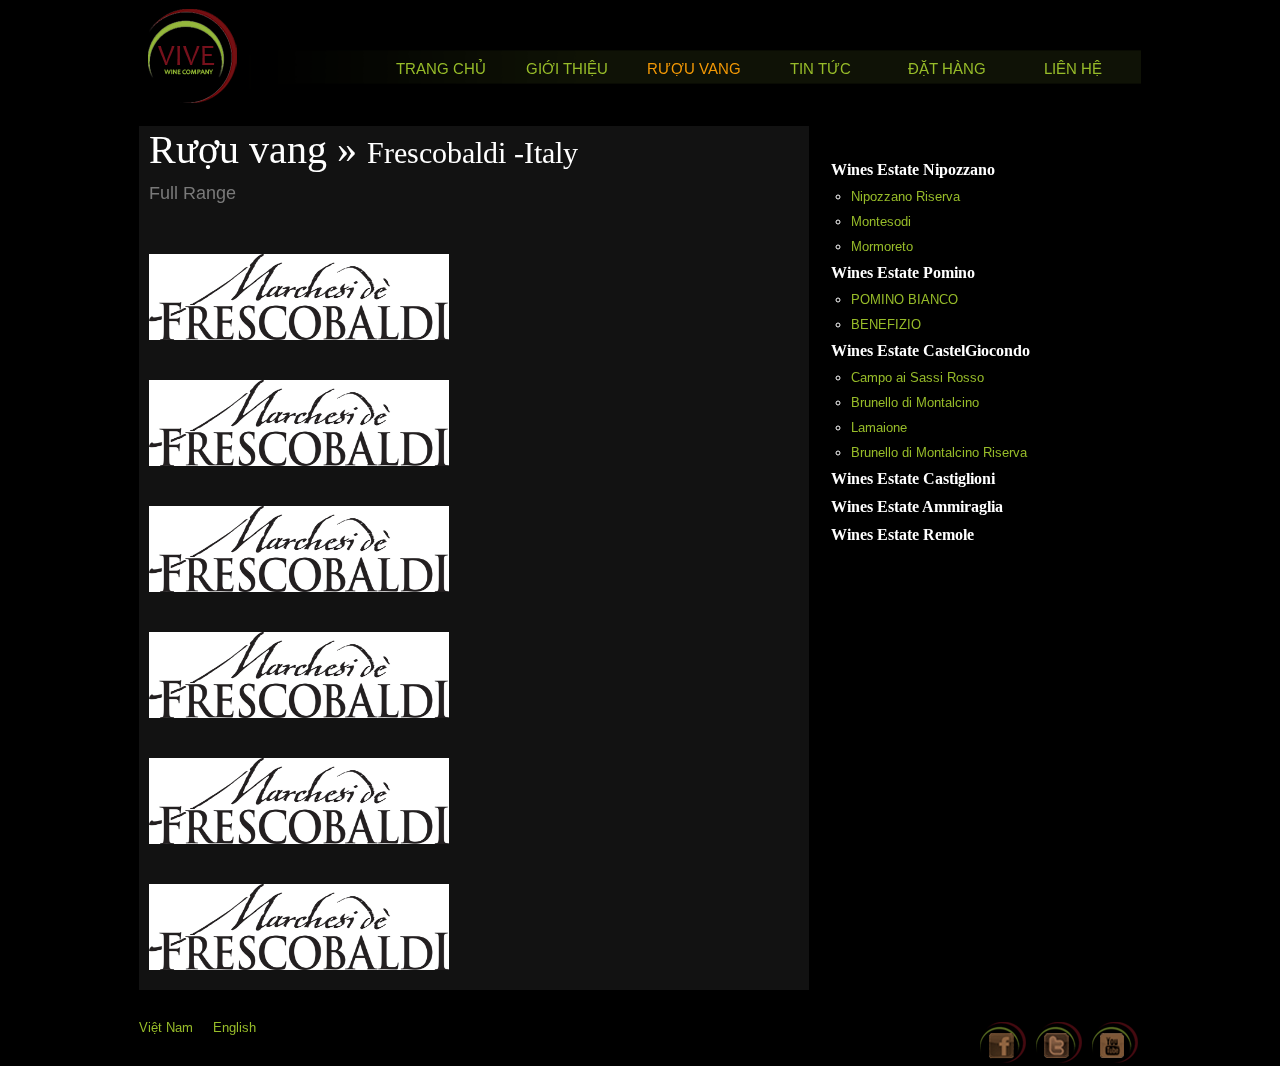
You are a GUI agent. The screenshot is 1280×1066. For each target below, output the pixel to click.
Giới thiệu (567, 68)
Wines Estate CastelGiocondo (930, 350)
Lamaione (879, 427)
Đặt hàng (947, 68)
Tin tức (820, 68)
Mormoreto (882, 246)
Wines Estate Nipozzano (913, 169)
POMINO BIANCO (904, 299)
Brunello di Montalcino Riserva (939, 452)
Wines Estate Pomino (903, 272)
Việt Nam (166, 1027)
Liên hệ (1073, 68)
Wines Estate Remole (902, 534)
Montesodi (881, 221)
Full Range (192, 193)
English (234, 1027)
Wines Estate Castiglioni (913, 478)
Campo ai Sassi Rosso (917, 377)
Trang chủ (441, 68)
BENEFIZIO (886, 324)
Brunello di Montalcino (915, 402)
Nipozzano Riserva (905, 196)
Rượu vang (694, 68)
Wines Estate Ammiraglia (917, 506)
